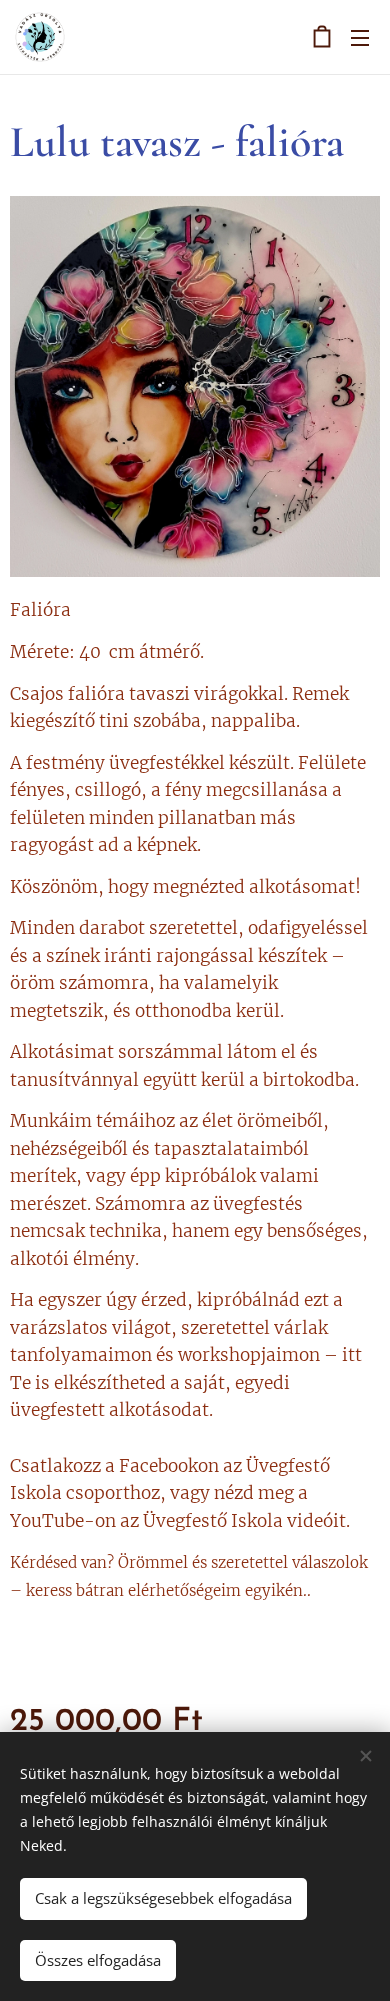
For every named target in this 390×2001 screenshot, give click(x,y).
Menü (360, 37)
